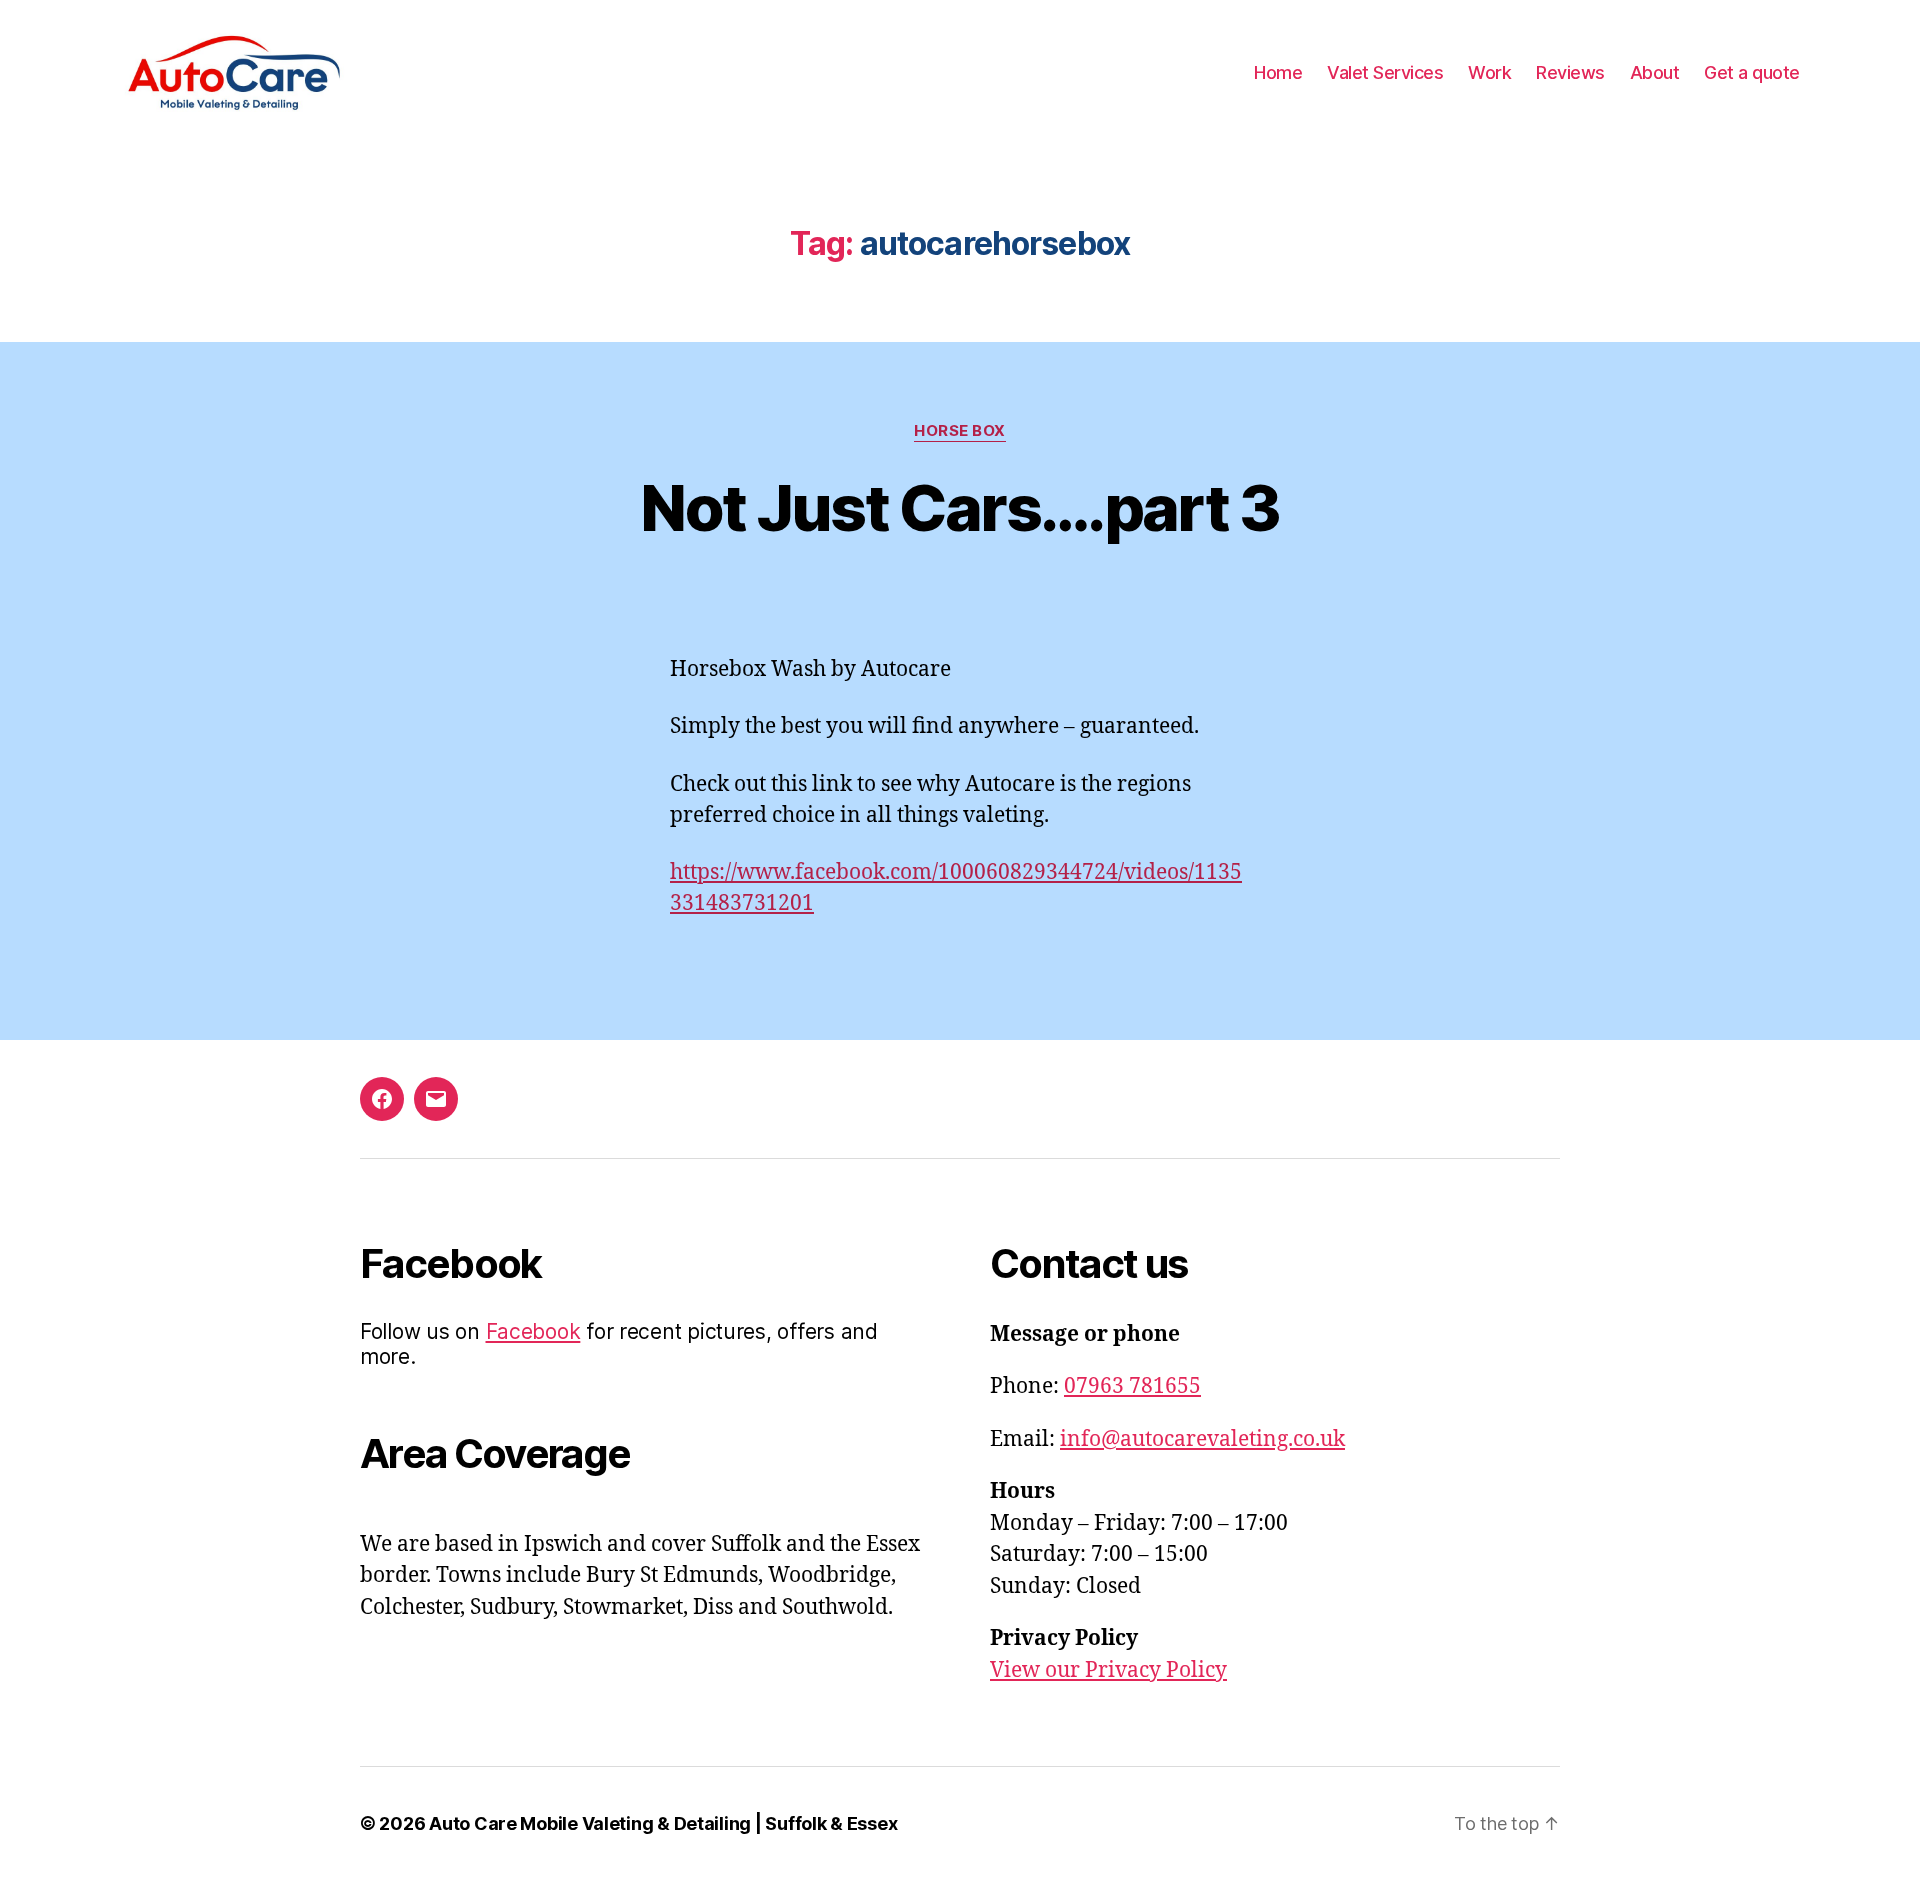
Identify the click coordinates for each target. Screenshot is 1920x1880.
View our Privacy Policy (1108, 1670)
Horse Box (960, 431)
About (1655, 72)
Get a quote (1752, 72)
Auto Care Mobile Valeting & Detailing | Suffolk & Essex (663, 1823)
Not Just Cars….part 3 (959, 507)
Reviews (1570, 72)
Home (1278, 72)
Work (1489, 72)
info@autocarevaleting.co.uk (1202, 1439)
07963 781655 (1132, 1386)
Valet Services (1385, 72)
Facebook (533, 1331)
